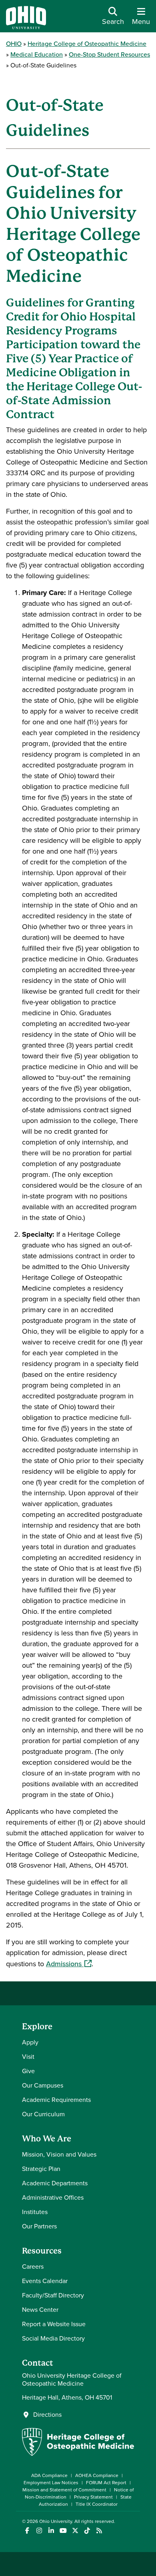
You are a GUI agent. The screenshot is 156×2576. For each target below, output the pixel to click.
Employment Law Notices (51, 2483)
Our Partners (39, 2226)
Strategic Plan (41, 2169)
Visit (28, 2057)
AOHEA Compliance (97, 2475)
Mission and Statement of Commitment (64, 2490)
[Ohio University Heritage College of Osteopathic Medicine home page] (78, 2454)
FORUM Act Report (106, 2483)
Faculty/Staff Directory (53, 2295)
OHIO (14, 44)
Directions (47, 2415)
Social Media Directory (53, 2338)
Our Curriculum (43, 2114)
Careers (33, 2267)
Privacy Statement (93, 2497)
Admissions (69, 1964)
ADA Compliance (49, 2475)
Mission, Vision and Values (59, 2154)
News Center (40, 2310)
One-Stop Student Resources (109, 54)
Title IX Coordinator (97, 2504)
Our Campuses (43, 2085)
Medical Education (37, 54)
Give (28, 2071)
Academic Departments (55, 2183)
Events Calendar (45, 2281)
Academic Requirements (56, 2100)
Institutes (35, 2212)
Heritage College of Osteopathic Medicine (87, 44)
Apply (30, 2042)
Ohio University (56, 2521)
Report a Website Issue (54, 2324)
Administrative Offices (53, 2197)
